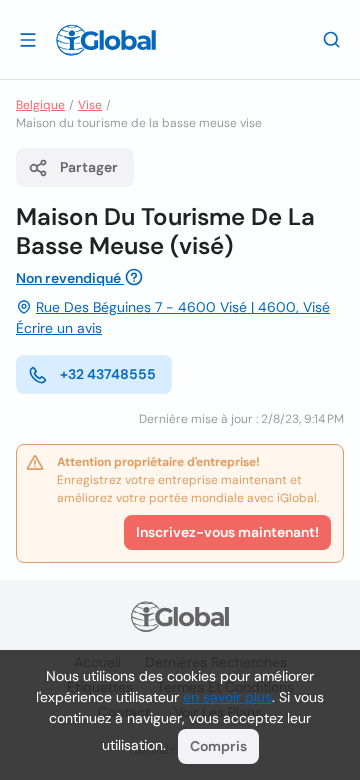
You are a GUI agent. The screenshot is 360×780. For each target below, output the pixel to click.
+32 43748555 (108, 374)
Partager (89, 167)
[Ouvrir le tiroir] (28, 39)
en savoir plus (227, 697)
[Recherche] (332, 39)
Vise (90, 105)
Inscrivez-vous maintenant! (227, 532)
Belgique (40, 105)
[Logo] (106, 40)
